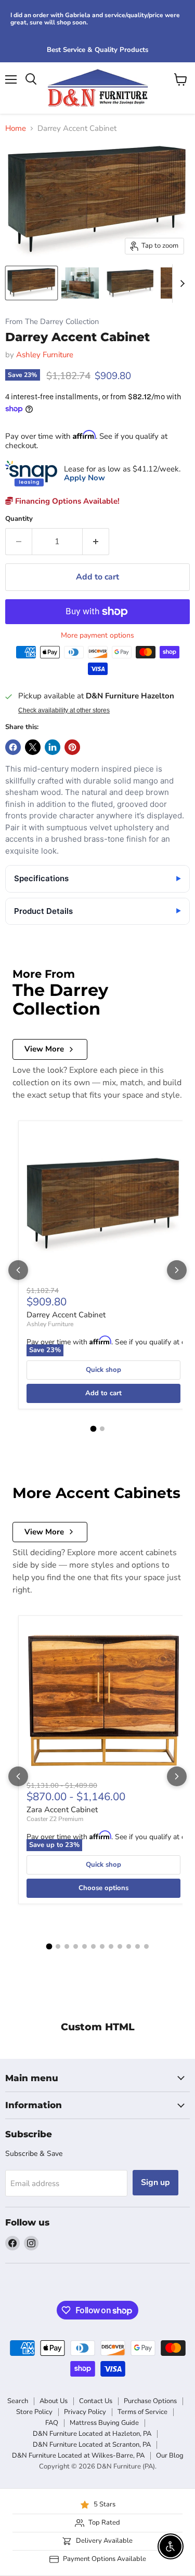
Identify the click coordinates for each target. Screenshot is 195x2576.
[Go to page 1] (93, 1429)
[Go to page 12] (146, 1946)
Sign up (155, 2182)
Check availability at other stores (64, 710)
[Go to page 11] (138, 1946)
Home (16, 129)
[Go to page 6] (93, 1946)
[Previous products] (18, 1270)
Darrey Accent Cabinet (66, 1315)
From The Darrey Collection (52, 322)
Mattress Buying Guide (104, 2423)
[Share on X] (33, 747)
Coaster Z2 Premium (55, 1819)
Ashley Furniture (45, 355)
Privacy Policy (85, 2412)
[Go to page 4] (76, 1946)
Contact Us (96, 2401)
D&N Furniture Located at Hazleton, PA (92, 2434)
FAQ (52, 2423)
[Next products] (177, 1270)
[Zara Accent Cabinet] (103, 1701)
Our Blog (170, 2456)
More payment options (97, 636)
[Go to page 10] (129, 1946)
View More (44, 1049)
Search (18, 2401)
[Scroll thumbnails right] (180, 284)
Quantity (19, 519)
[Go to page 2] (102, 1429)
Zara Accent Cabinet (62, 1810)
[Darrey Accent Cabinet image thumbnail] (31, 283)
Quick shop (103, 1370)
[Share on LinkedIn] (53, 747)
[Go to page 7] (102, 1946)
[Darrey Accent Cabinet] (103, 1206)
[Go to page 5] (84, 1946)
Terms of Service (142, 2412)
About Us (54, 2401)
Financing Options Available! (66, 501)
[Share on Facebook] (13, 747)
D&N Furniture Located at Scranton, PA (92, 2445)
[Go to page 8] (111, 1946)
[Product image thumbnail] (80, 283)
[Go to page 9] (120, 1946)
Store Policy (34, 2412)
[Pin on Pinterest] (72, 747)
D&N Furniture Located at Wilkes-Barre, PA (78, 2456)
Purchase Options (150, 2401)
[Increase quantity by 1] (96, 542)
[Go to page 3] (67, 1946)
